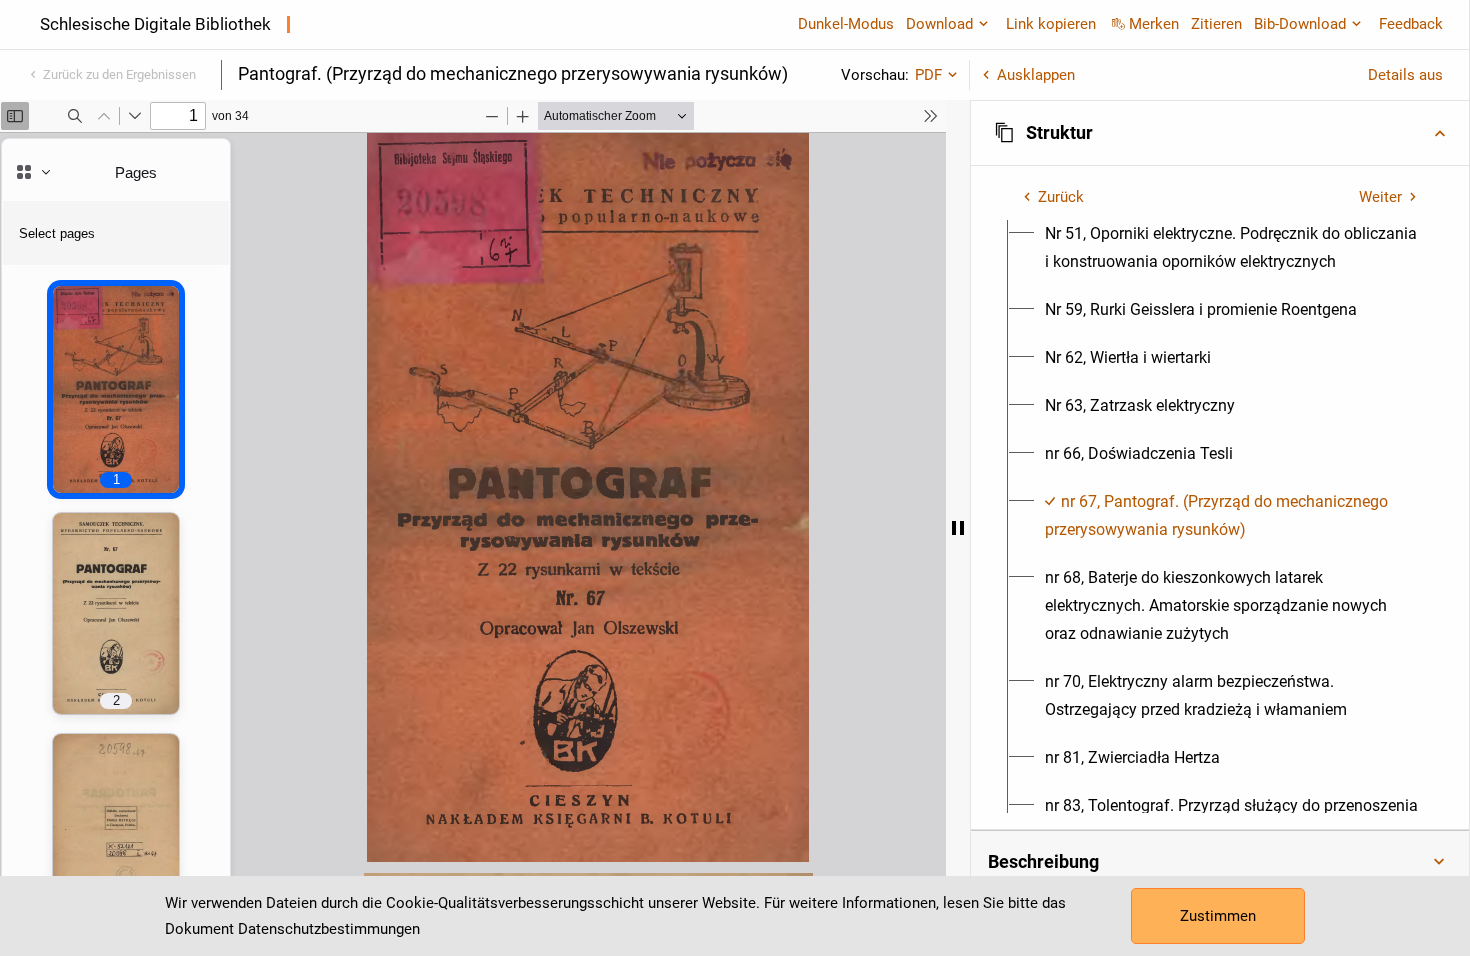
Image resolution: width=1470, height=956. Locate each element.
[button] (1220, 133)
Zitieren (1216, 24)
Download (939, 24)
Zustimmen (1218, 916)
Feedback (1411, 24)
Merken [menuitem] (1154, 24)
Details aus (1405, 75)
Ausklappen (1036, 75)
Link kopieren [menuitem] (1051, 24)
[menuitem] (1231, 248)
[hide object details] (958, 528)
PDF (928, 75)
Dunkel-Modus (846, 24)
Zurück (1061, 197)
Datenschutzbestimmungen (329, 929)
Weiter (1380, 197)
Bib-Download (1300, 24)
